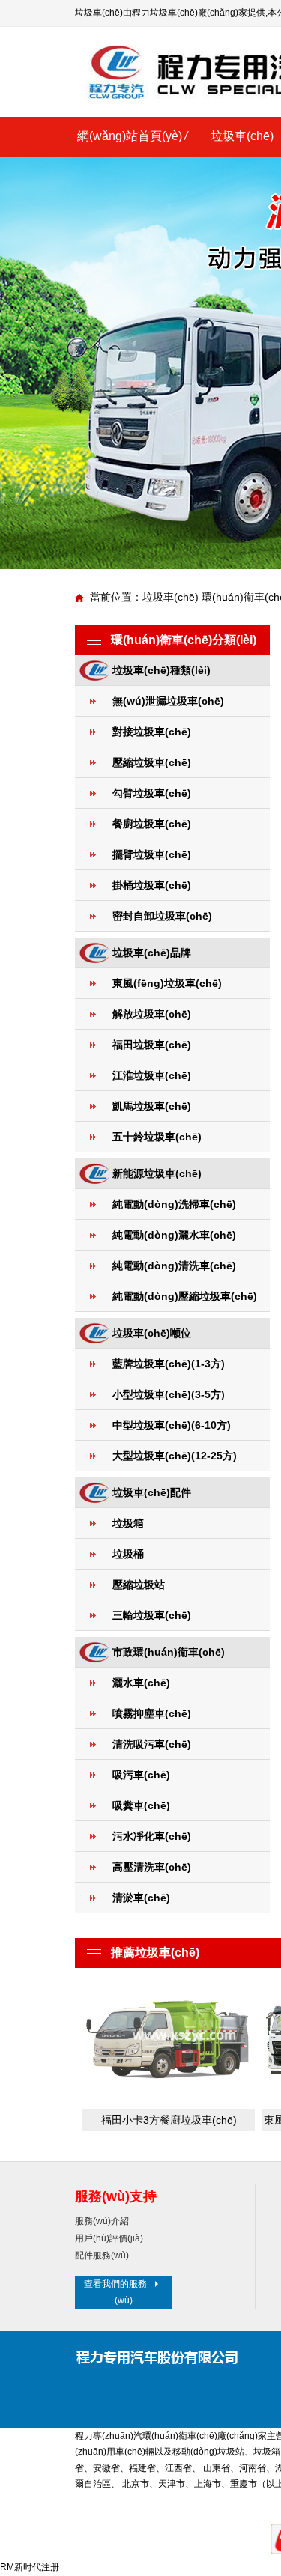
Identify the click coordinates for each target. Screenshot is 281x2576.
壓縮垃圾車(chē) (152, 762)
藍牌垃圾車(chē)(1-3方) (169, 1364)
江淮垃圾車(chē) (152, 1075)
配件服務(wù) (102, 2255)
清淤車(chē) (141, 1898)
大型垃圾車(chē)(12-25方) (175, 1456)
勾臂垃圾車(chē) (152, 793)
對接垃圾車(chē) (152, 732)
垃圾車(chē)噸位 (152, 1333)
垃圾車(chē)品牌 (152, 953)
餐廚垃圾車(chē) (152, 824)
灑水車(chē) (141, 1683)
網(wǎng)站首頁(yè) (130, 136)
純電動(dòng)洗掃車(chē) (174, 1204)
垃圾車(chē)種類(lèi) (161, 670)
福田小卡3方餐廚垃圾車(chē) (169, 2120)
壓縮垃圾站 (139, 1585)
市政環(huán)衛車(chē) (169, 1652)
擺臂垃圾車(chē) (152, 854)
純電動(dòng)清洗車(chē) (174, 1266)
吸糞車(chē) (141, 1805)
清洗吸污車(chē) (152, 1744)
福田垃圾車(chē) (152, 1045)
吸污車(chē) (141, 1775)
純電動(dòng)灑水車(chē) (174, 1235)
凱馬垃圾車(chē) (152, 1106)
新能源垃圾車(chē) (157, 1173)
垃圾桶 (128, 1554)
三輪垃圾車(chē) (152, 1615)
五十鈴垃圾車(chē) (157, 1137)
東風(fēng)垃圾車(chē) (167, 983)
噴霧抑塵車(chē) (152, 1713)
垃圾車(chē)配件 (152, 1492)
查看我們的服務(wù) (115, 2292)
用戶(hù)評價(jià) (109, 2238)
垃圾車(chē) (242, 136)
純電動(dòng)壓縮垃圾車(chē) (185, 1296)
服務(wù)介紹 (102, 2221)
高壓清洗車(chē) (152, 1867)
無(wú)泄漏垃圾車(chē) (168, 701)
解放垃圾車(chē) (152, 1014)
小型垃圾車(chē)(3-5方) (169, 1394)
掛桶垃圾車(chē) (152, 885)
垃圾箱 (128, 1523)
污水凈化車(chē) (152, 1836)
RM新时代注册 (30, 2567)
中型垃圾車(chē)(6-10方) (172, 1425)
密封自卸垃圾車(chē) (162, 916)
